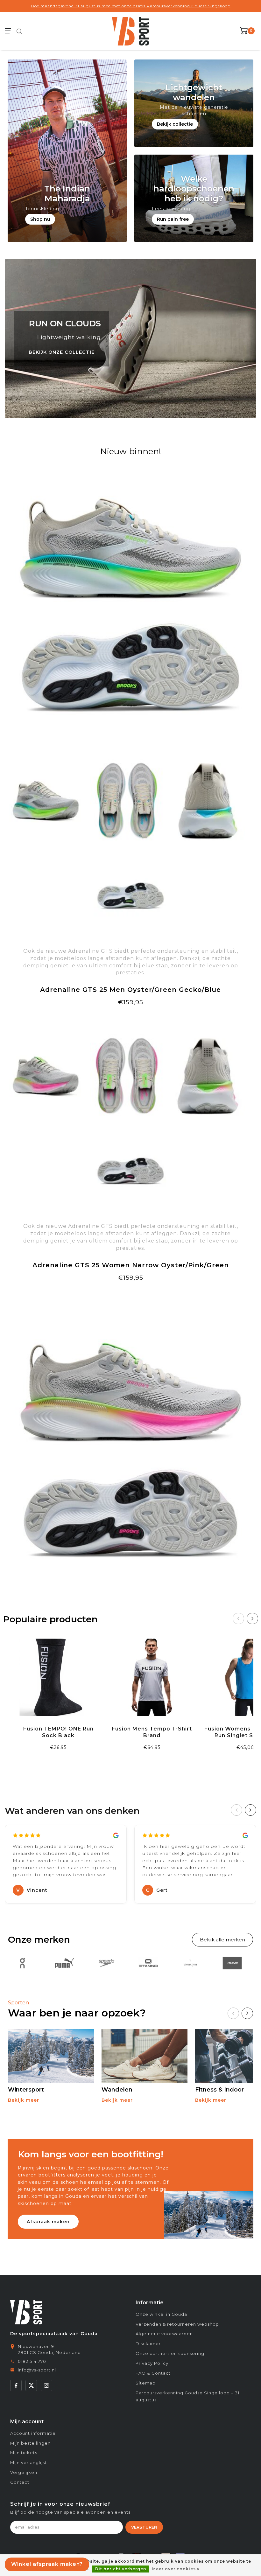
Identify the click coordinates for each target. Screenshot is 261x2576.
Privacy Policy (152, 2363)
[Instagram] (46, 2385)
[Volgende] (252, 1619)
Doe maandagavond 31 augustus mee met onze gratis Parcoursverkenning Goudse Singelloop (131, 6)
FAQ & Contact (153, 2373)
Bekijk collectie (175, 124)
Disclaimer (148, 2343)
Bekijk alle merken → (222, 1940)
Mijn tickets (24, 2453)
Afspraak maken (48, 2222)
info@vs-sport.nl (37, 2370)
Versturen (144, 2527)
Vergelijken (24, 2472)
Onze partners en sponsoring (170, 2353)
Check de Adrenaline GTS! (131, 1018)
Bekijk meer (24, 2100)
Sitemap (146, 2383)
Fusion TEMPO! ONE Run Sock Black (58, 1732)
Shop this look (130, 1293)
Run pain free (173, 219)
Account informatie (33, 2433)
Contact (20, 2482)
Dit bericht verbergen (121, 2569)
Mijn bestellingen (30, 2443)
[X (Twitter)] (31, 2385)
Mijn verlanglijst (28, 2462)
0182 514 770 (32, 2361)
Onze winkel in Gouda (161, 2314)
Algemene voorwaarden (164, 2334)
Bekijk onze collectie (62, 352)
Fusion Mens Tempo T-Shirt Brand (152, 1732)
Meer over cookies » (176, 2569)
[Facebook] (16, 2385)
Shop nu (40, 219)
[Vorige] (238, 1619)
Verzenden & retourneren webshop (177, 2324)
